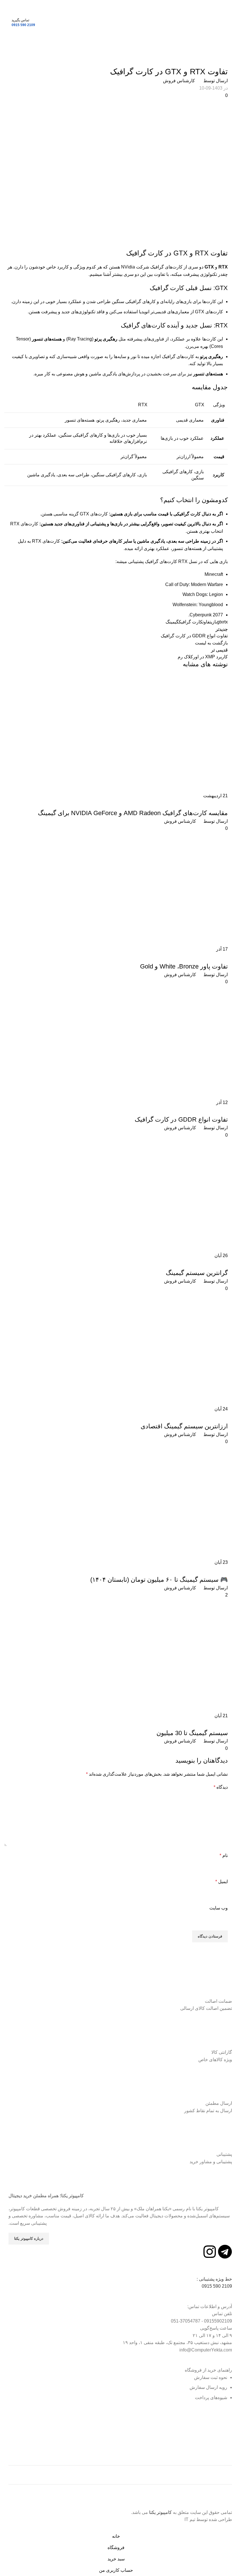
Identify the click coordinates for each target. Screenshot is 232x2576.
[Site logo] (116, 22)
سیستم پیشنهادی (212, 1723)
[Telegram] (225, 2252)
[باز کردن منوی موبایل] (225, 23)
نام (224, 1855)
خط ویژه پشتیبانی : (214, 2279)
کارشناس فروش (179, 81)
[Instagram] (210, 2252)
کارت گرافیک (191, 622)
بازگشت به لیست (211, 643)
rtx (225, 622)
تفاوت (207, 622)
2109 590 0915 (23, 25)
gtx (220, 622)
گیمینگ (172, 622)
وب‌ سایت (219, 1908)
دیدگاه (221, 1787)
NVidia (128, 267)
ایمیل (222, 1882)
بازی (214, 622)
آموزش (219, 60)
